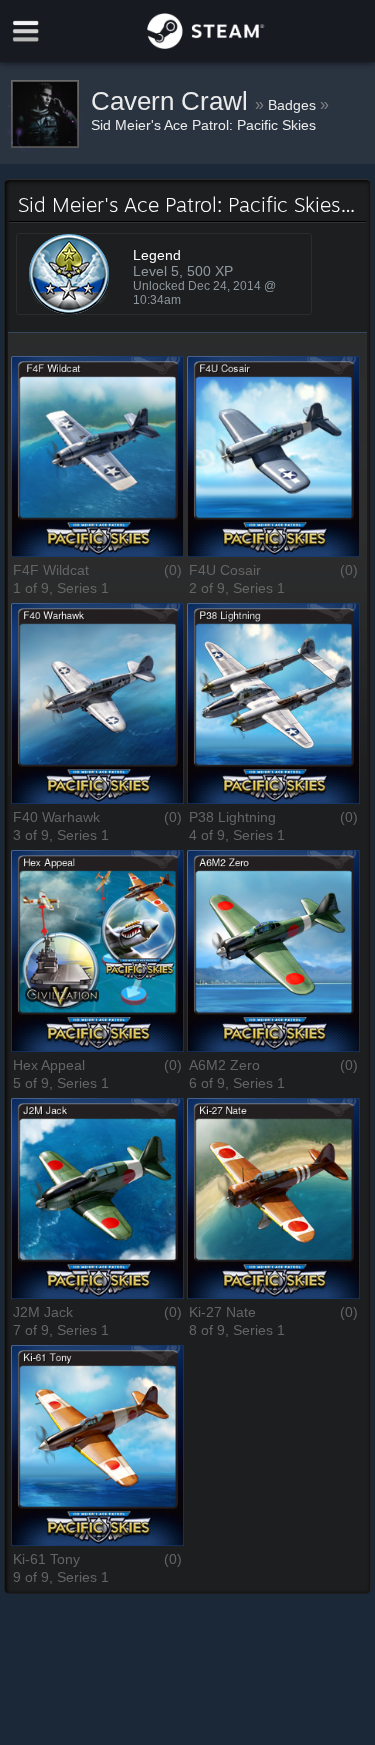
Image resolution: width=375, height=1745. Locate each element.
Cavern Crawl (173, 101)
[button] (97, 458)
